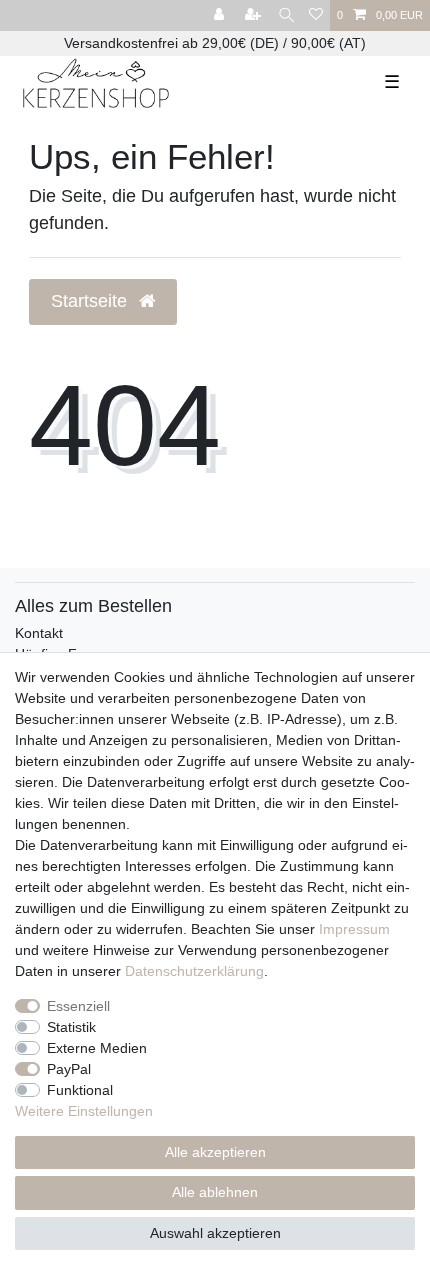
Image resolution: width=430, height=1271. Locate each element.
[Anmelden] (221, 15)
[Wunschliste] (316, 15)
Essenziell (78, 1006)
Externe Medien (97, 1048)
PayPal (69, 1069)
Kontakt (39, 633)
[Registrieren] (255, 15)
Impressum (354, 929)
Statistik (71, 1027)
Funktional (80, 1090)
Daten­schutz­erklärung (194, 971)
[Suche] (286, 15)
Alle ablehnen (215, 1192)
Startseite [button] (91, 301)
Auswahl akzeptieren (215, 1233)
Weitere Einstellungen (84, 1111)
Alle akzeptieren (215, 1152)
